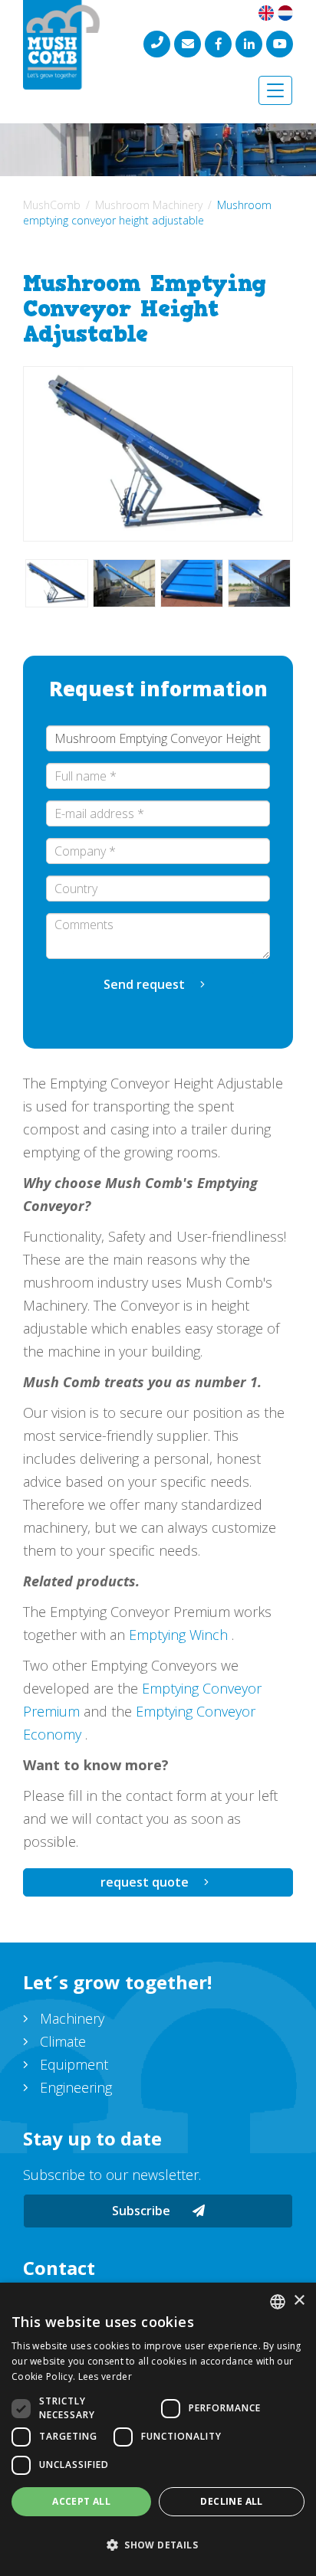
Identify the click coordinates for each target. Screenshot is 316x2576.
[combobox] (278, 2302)
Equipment (74, 2064)
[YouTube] (280, 44)
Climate (63, 2041)
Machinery (72, 2018)
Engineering (76, 2087)
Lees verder (105, 2376)
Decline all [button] (231, 2501)
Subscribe (143, 2211)
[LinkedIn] (249, 44)
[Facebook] (218, 44)
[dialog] (158, 2429)
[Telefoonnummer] (157, 44)
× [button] (299, 2301)
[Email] (188, 44)
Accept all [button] (81, 2501)
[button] (158, 2545)
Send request (144, 984)
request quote (145, 1882)
